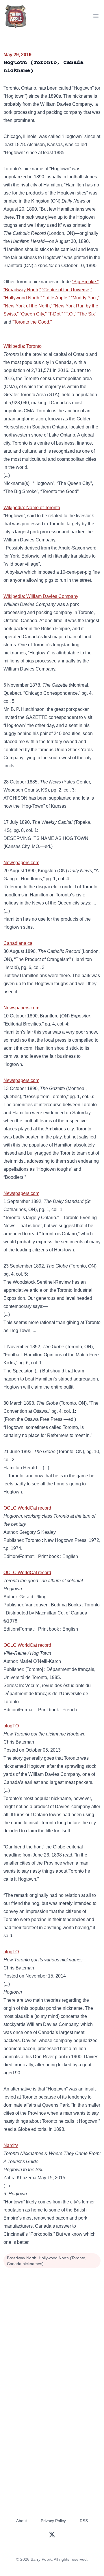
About (22, 2521)
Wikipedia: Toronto (23, 346)
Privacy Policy (53, 2521)
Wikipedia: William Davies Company (41, 596)
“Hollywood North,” (23, 298)
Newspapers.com (21, 863)
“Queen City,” (33, 314)
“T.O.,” (70, 314)
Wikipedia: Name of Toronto (32, 508)
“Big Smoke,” (85, 282)
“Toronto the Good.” (32, 322)
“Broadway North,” (22, 290)
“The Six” (87, 314)
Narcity (11, 2145)
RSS (84, 2521)
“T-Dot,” (55, 314)
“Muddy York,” (85, 298)
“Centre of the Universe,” (67, 290)
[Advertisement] (52, 2325)
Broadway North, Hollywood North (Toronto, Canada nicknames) (47, 2261)
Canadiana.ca (18, 943)
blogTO (11, 1726)
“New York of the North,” (28, 306)
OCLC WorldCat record (27, 1508)
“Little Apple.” (56, 298)
